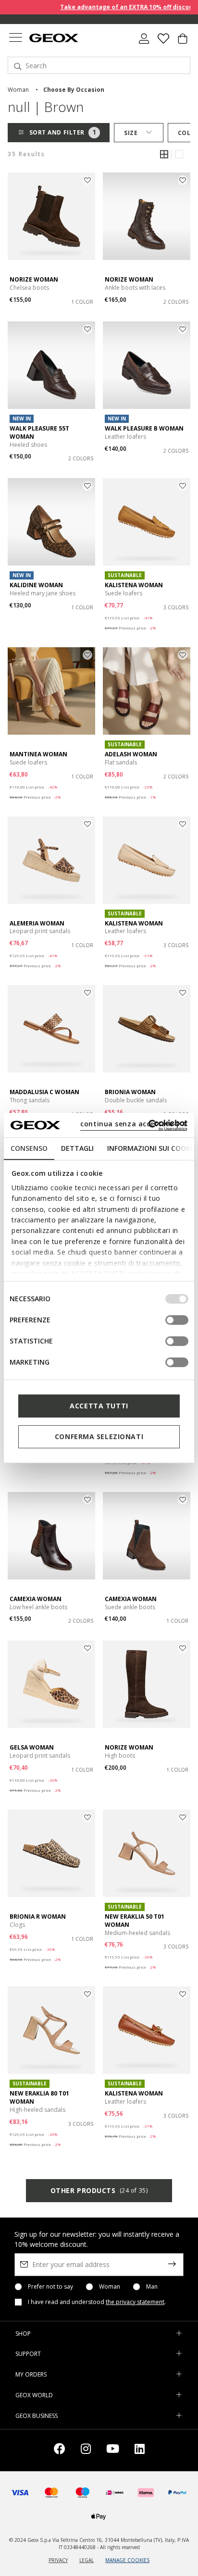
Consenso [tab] (29, 1148)
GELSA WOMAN (32, 1747)
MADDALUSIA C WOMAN (44, 1092)
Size (131, 133)
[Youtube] (113, 2450)
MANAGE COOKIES (127, 2560)
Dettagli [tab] (77, 1148)
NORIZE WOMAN (34, 279)
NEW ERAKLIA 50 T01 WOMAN (135, 1921)
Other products (99, 2190)
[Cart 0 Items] (183, 42)
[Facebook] (60, 2450)
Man (152, 2287)
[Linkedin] (140, 2450)
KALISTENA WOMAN (134, 585)
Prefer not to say (50, 2287)
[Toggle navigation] (15, 39)
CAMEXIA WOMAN (36, 1599)
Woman (110, 2287)
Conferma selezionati (99, 1436)
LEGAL (87, 2560)
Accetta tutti (99, 1406)
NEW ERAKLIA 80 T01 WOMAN (39, 2097)
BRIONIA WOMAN (130, 1092)
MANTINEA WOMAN (38, 754)
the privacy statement (135, 2302)
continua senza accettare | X (133, 1124)
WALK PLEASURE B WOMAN (144, 428)
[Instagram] (86, 2450)
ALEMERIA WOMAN (37, 923)
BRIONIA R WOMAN (38, 1917)
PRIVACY (58, 2560)
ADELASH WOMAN (131, 754)
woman (18, 90)
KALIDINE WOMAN (36, 585)
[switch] (177, 1320)
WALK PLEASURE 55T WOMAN (39, 432)
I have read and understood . (97, 2302)
